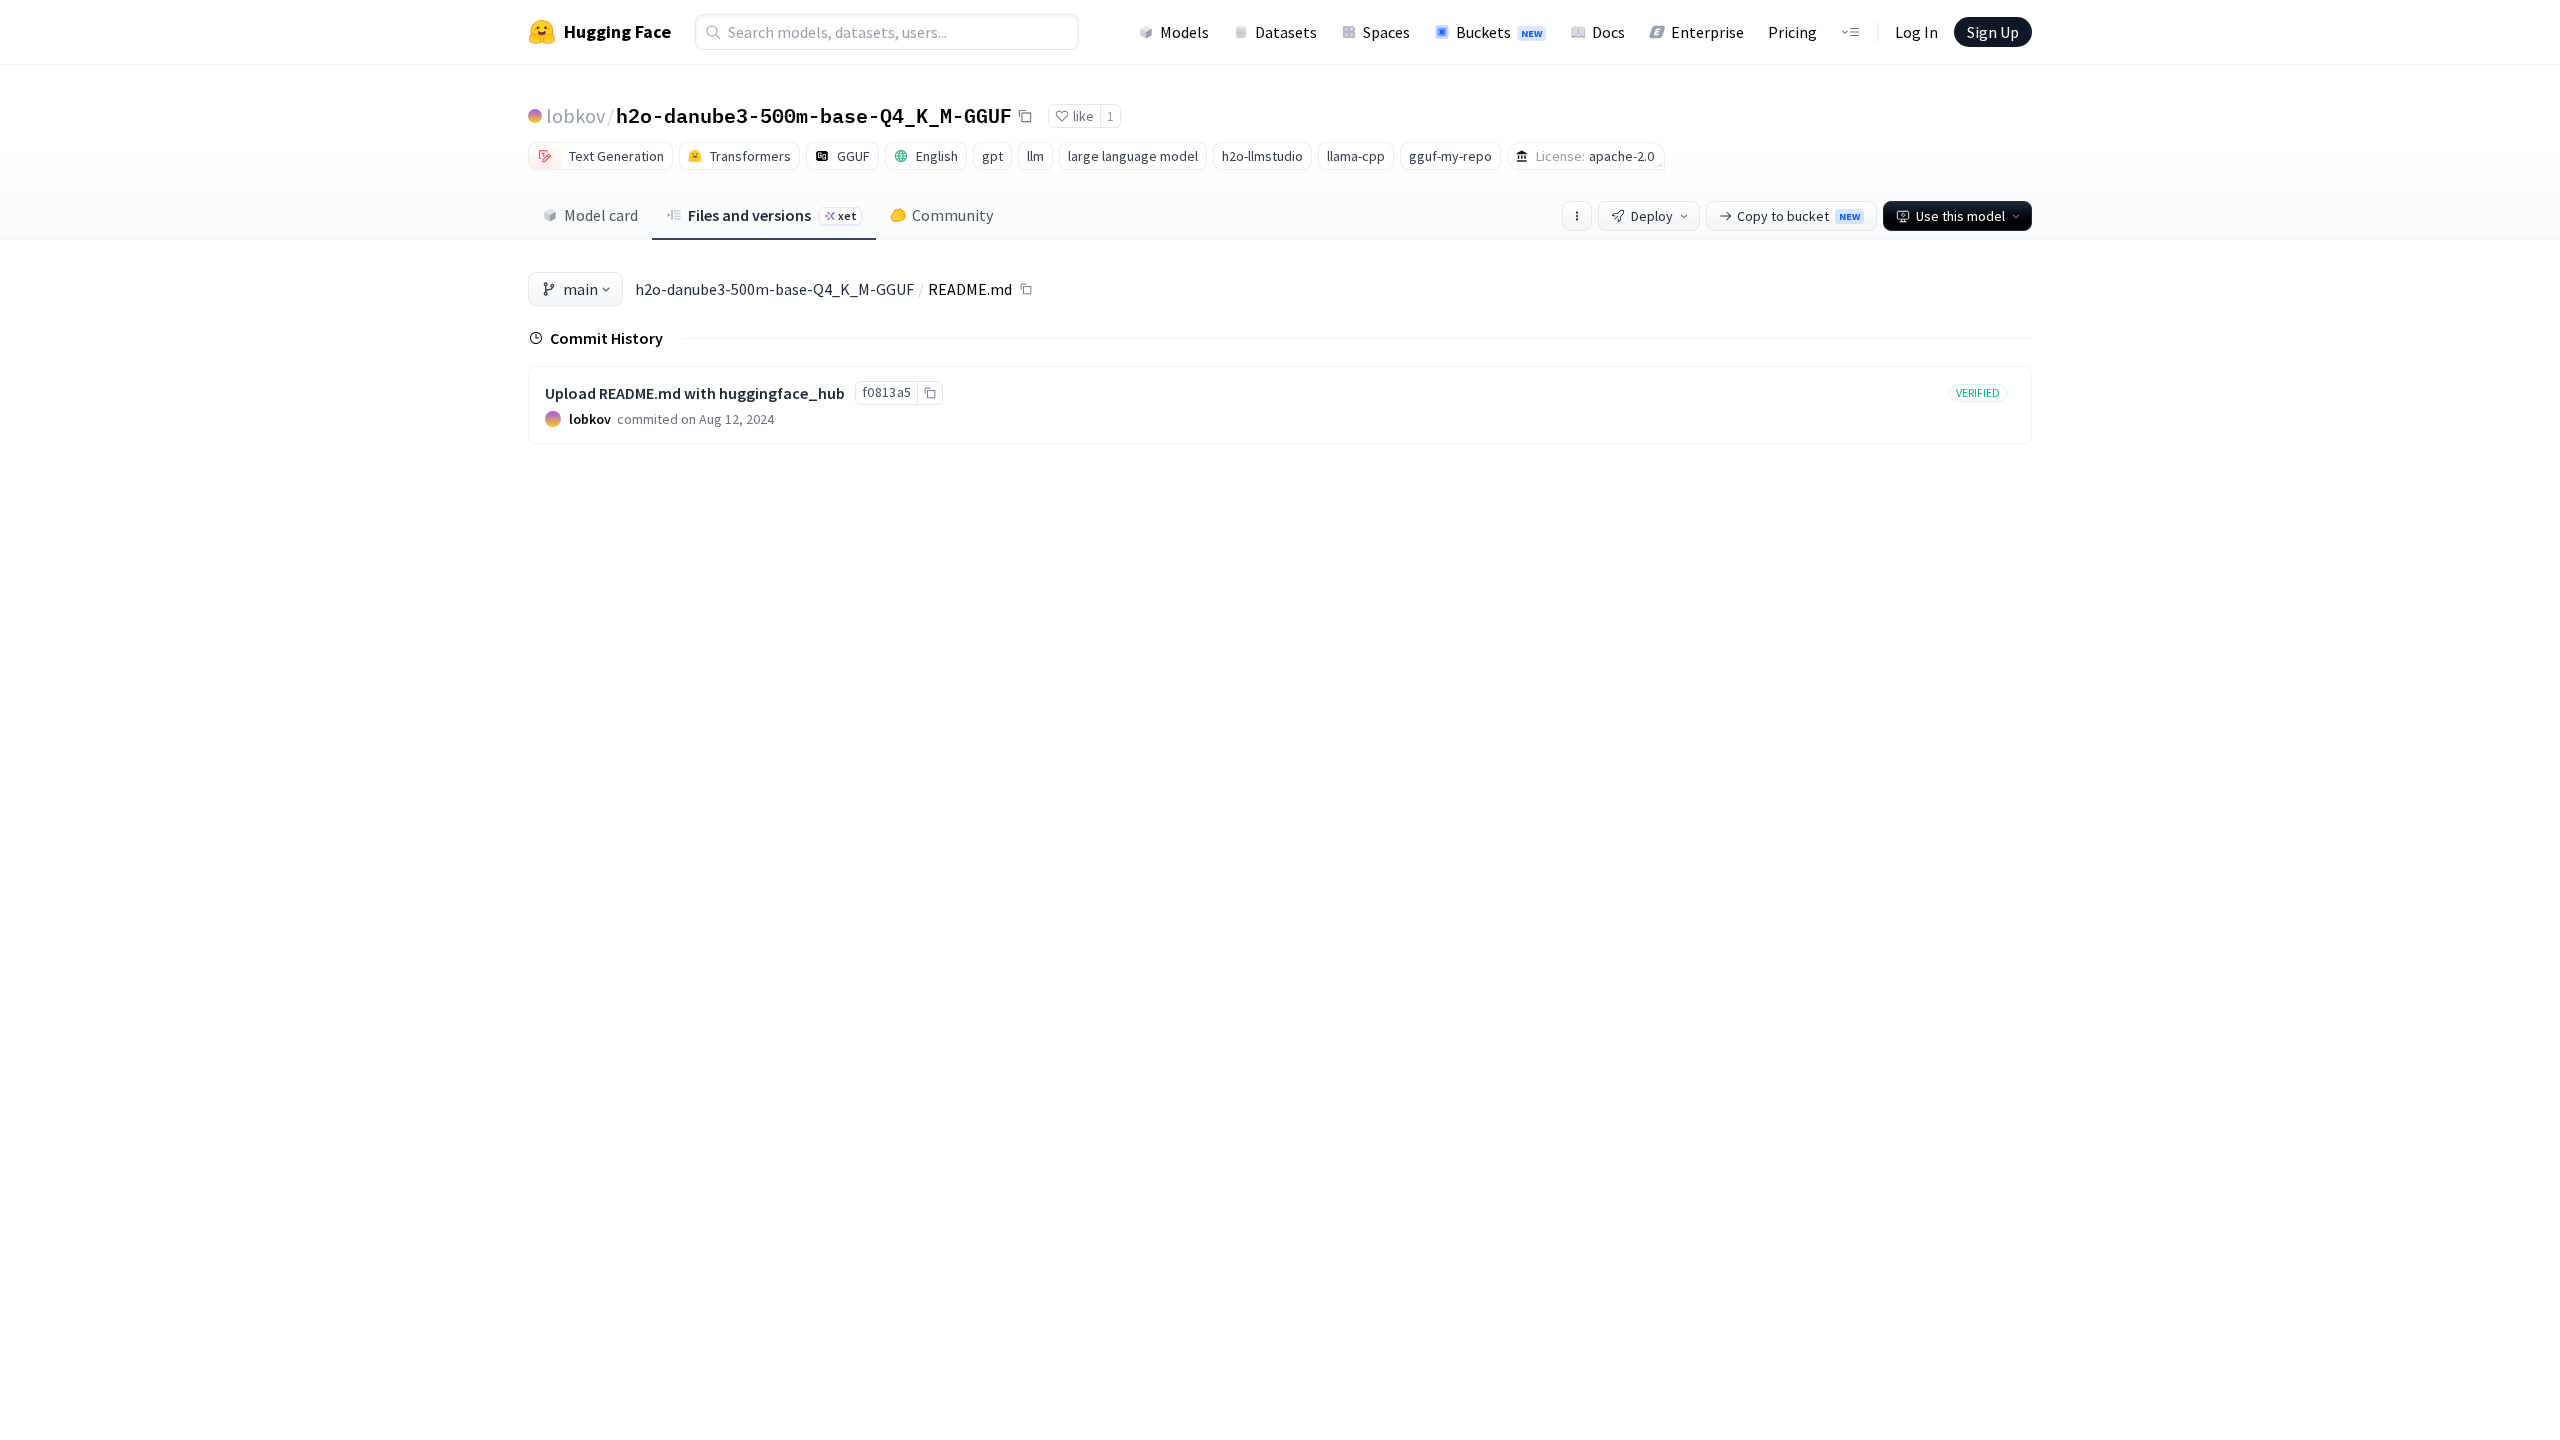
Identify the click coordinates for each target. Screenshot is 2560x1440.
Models (1184, 32)
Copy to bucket (1798, 216)
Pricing (1792, 32)
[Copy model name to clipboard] (1025, 116)
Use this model (1960, 216)
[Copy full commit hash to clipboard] (929, 393)
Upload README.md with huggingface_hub (695, 393)
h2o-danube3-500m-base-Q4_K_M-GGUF (814, 115)
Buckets (1499, 32)
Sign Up (1993, 32)
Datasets (1286, 32)
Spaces (1386, 32)
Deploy (1652, 216)
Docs (1608, 32)
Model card (601, 215)
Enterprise (1707, 32)
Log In (1916, 32)
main (580, 289)
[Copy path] (1026, 289)
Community (952, 215)
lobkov (575, 115)
